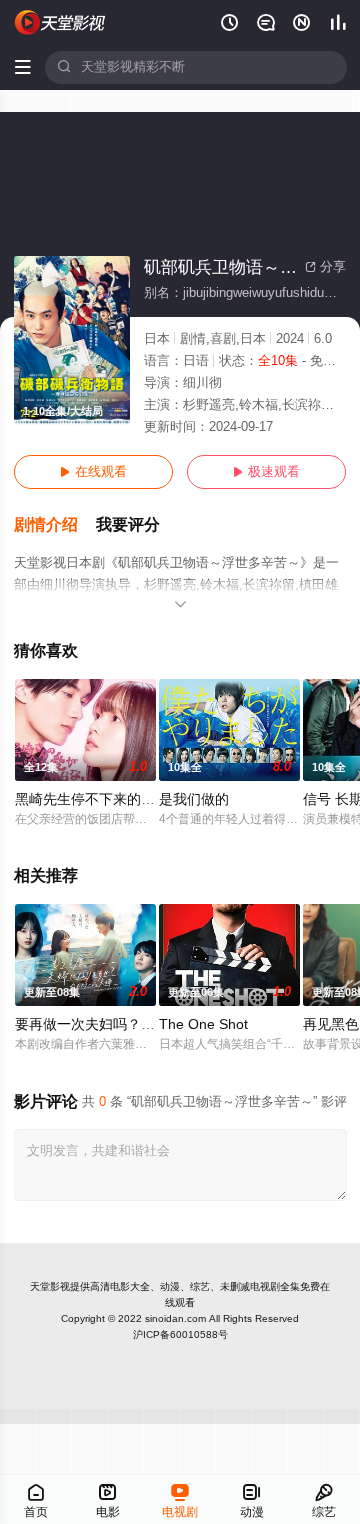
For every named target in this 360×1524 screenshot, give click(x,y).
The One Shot (203, 1024)
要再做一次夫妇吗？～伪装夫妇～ (120, 1024)
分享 (325, 267)
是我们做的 (194, 799)
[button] (55, 525)
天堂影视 (50, 1286)
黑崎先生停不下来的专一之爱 (106, 799)
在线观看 (93, 472)
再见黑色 (331, 1024)
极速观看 (266, 472)
